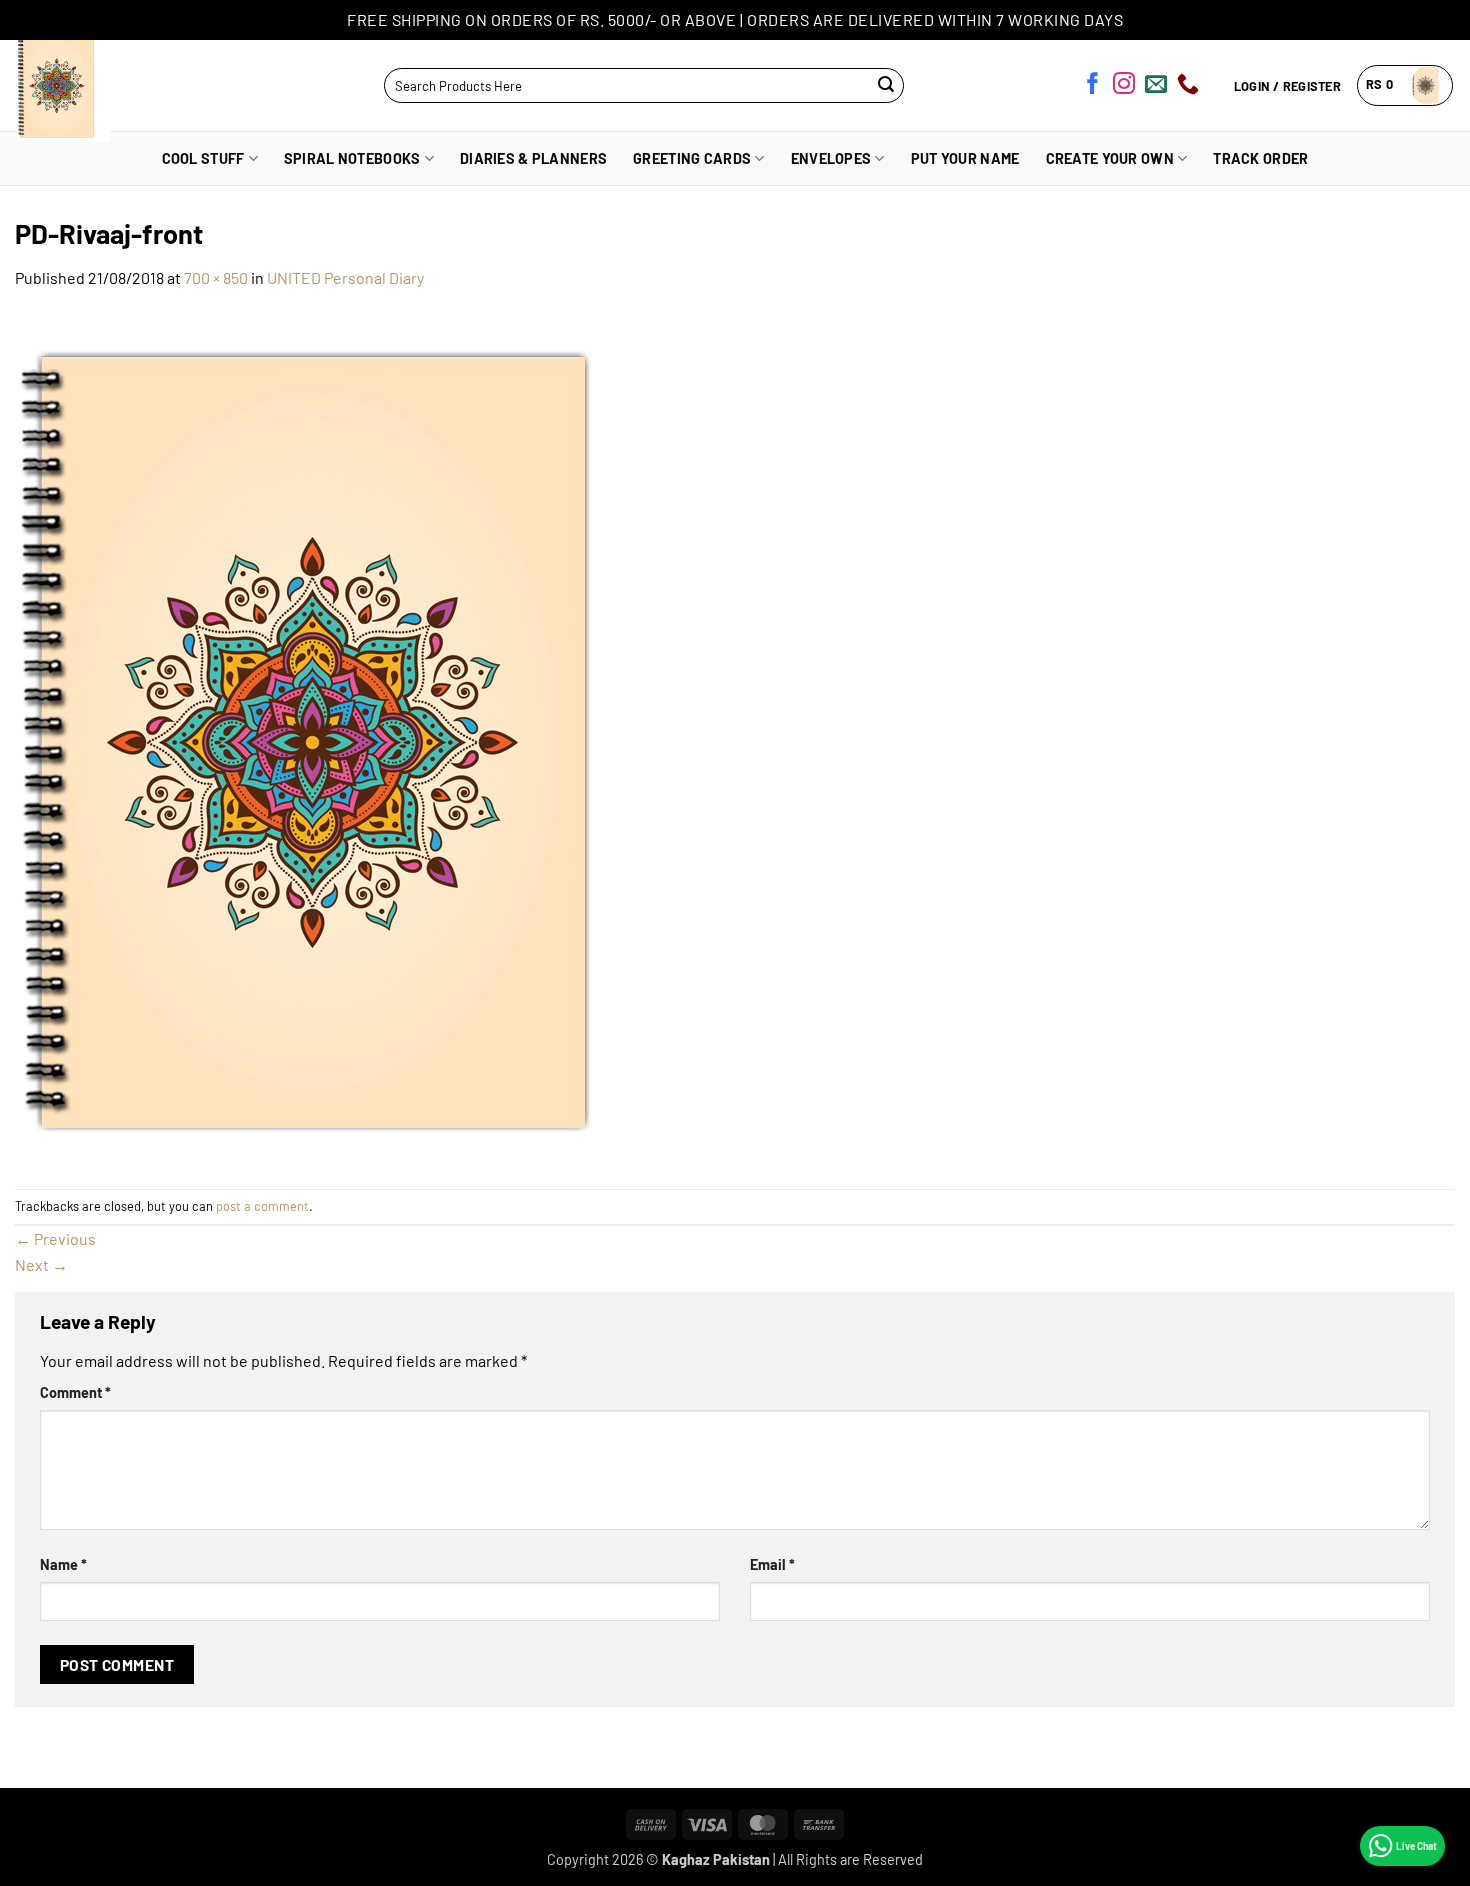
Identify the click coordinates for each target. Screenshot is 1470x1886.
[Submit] (886, 85)
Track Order (1260, 158)
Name (63, 1564)
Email (772, 1564)
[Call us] (1188, 87)
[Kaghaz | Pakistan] (98, 85)
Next (41, 1264)
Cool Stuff (203, 158)
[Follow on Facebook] (1093, 87)
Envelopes (831, 158)
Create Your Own (1110, 158)
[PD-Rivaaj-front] (365, 737)
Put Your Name (965, 158)
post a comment (262, 1206)
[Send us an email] (1156, 87)
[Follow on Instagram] (1124, 87)
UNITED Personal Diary (345, 277)
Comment (75, 1392)
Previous (55, 1238)
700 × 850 (216, 277)
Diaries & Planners (533, 158)
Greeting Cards (692, 158)
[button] (1405, 85)
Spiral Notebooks (352, 158)
